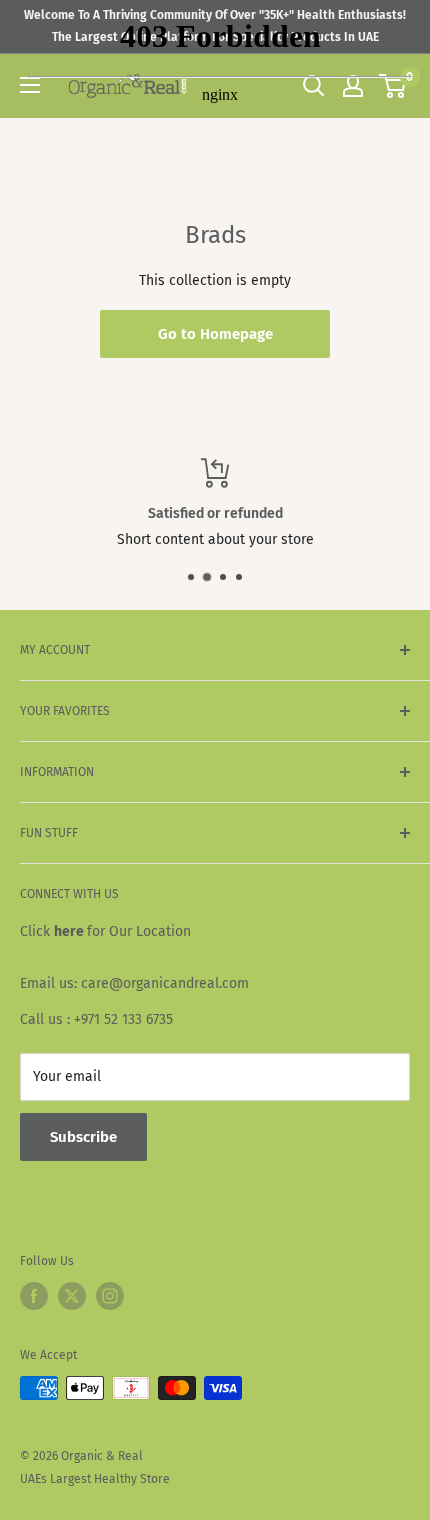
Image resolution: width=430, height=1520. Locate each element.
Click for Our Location (105, 931)
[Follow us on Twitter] (72, 1296)
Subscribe (83, 1137)
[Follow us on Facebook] (34, 1296)
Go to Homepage (215, 334)
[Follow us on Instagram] (110, 1296)
